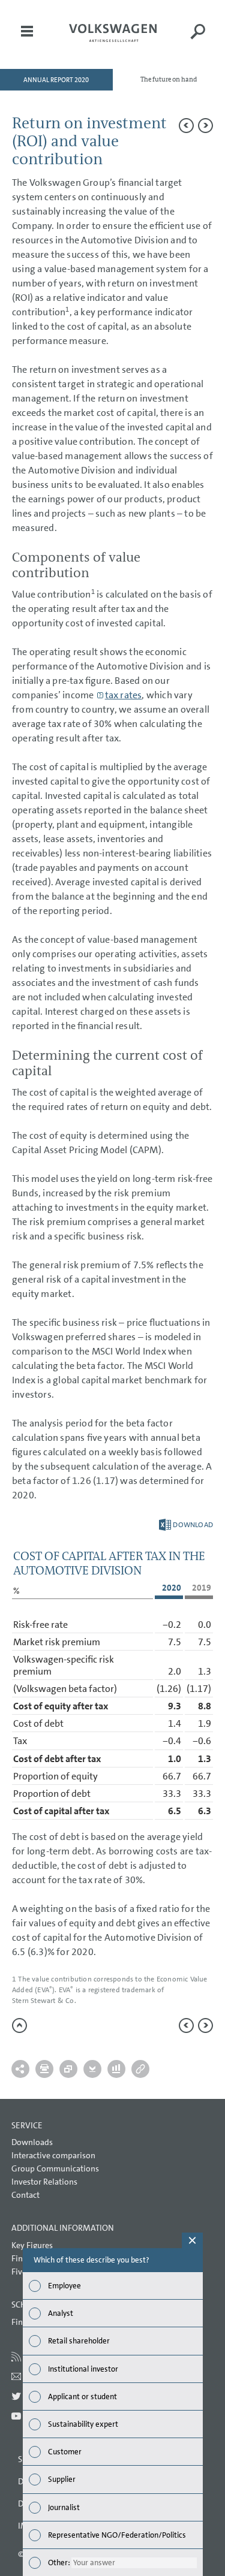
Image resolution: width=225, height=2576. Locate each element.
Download (186, 1525)
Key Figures (32, 2245)
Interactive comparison (53, 2155)
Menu (27, 40)
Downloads (32, 2142)
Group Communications (55, 2168)
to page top (19, 2025)
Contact (25, 2195)
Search (198, 40)
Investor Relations (44, 2182)
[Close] (192, 2240)
